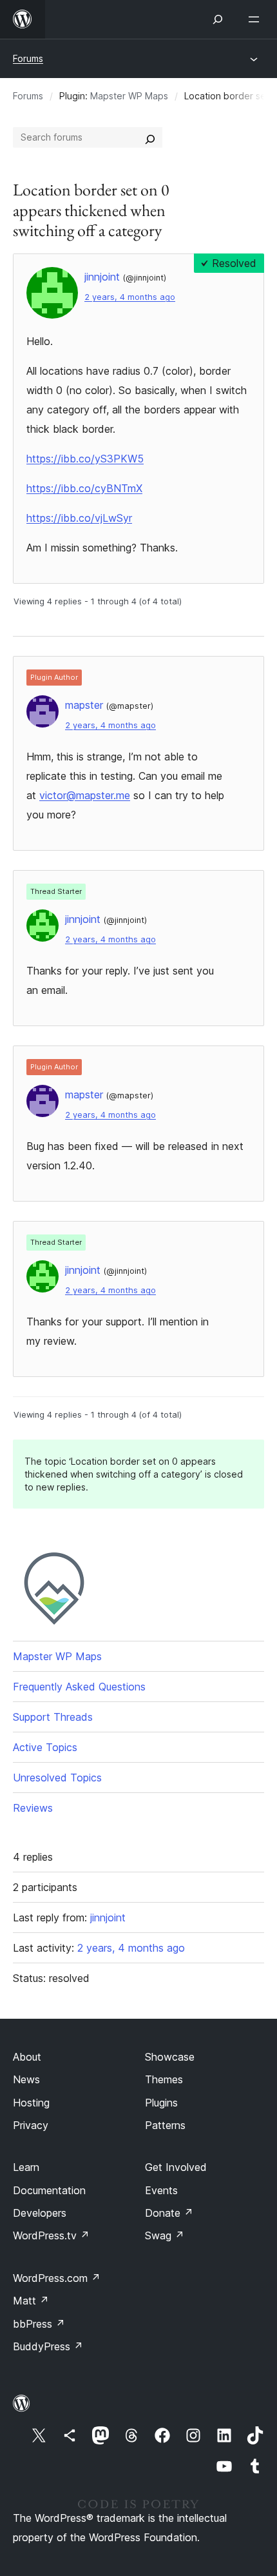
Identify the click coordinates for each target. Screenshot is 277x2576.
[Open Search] (218, 19)
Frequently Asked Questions (79, 1687)
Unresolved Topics (57, 1778)
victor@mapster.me (85, 795)
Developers (40, 2213)
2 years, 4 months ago (130, 297)
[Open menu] (256, 19)
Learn (26, 2167)
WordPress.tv (51, 2235)
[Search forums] (150, 137)
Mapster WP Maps (129, 96)
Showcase (170, 2057)
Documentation (49, 2190)
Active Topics (45, 1747)
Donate (169, 2213)
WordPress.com (57, 2278)
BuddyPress (48, 2346)
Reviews (33, 1808)
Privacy (31, 2125)
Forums (28, 58)
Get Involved (176, 2167)
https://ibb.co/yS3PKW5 (85, 459)
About (27, 2057)
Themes (164, 2079)
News (26, 2079)
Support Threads (53, 1717)
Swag (165, 2235)
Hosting (31, 2103)
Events (161, 2190)
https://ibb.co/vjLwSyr (79, 518)
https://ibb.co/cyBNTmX (84, 488)
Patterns (165, 2125)
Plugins (161, 2103)
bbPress (39, 2324)
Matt (31, 2301)
